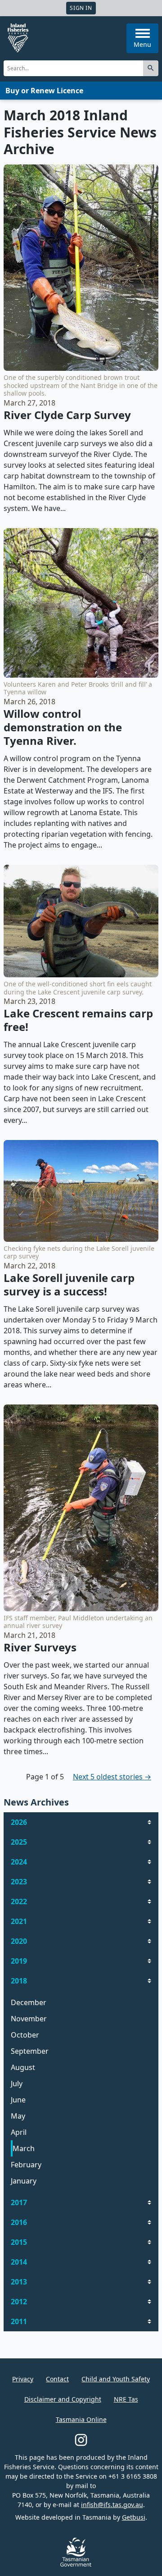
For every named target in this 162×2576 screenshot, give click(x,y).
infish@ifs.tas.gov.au (112, 2505)
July (17, 2084)
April (19, 2132)
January (24, 2181)
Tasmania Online (81, 2419)
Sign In (81, 8)
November (29, 2019)
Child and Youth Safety (116, 2379)
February (26, 2165)
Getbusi (134, 2517)
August (23, 2067)
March (24, 2148)
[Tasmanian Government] (76, 2564)
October (25, 2035)
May (18, 2116)
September (30, 2051)
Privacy (23, 2379)
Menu (142, 44)
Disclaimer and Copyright (63, 2399)
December (29, 2002)
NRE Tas (126, 2399)
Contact (57, 2379)
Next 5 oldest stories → (112, 1777)
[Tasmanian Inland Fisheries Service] (18, 38)
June (18, 2100)
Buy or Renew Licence (44, 91)
